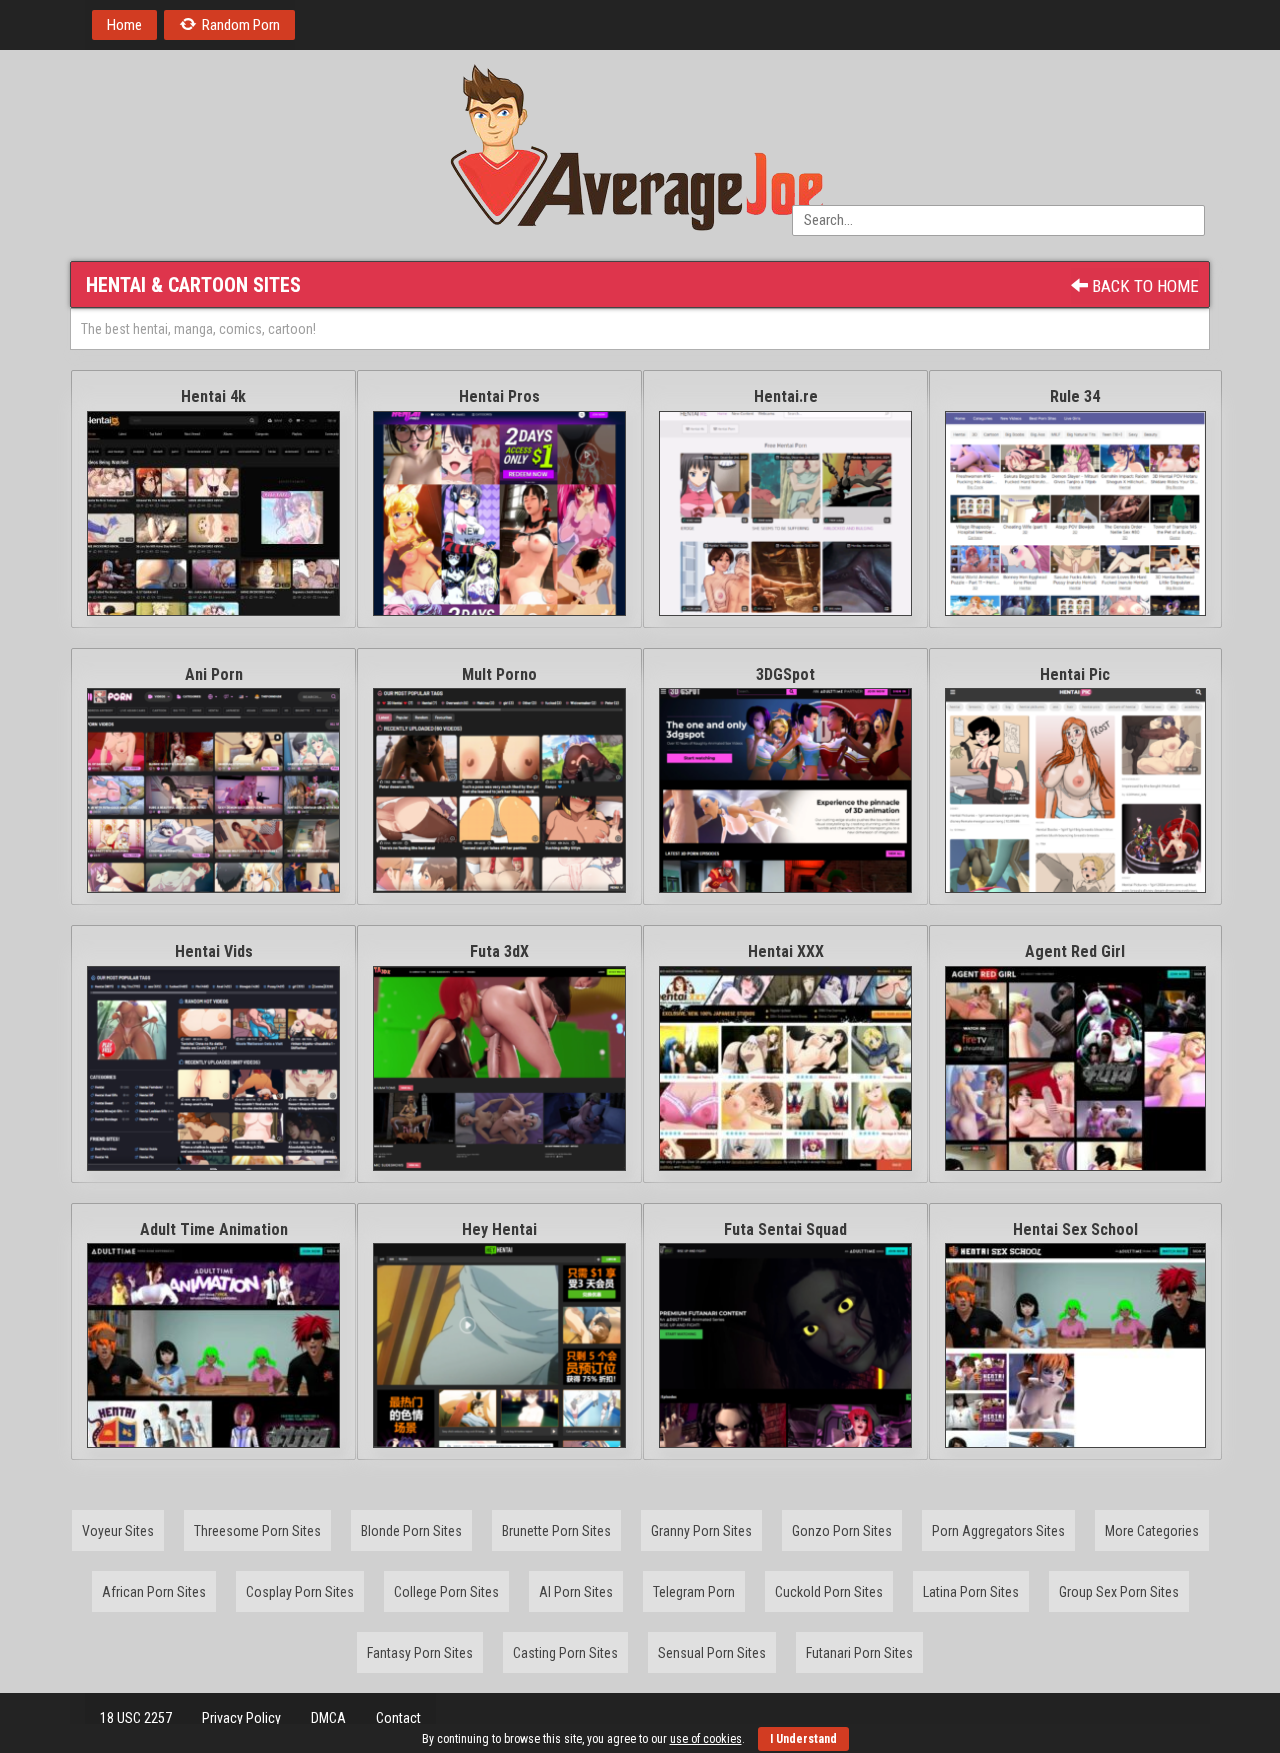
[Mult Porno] (499, 790)
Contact (398, 1718)
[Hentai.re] (785, 513)
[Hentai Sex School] (1075, 1345)
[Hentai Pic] (1075, 790)
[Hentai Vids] (213, 1068)
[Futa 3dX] (499, 1068)
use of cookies (706, 1739)
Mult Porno (499, 674)
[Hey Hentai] (499, 1345)
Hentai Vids (214, 951)
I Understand (803, 1739)
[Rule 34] (1075, 513)
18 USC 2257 (136, 1718)
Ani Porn (214, 674)
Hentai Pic (1075, 674)
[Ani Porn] (213, 790)
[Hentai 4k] (213, 513)
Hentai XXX (786, 951)
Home (124, 25)
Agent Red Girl (1075, 951)
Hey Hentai (499, 1229)
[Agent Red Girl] (1075, 1068)
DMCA (328, 1718)
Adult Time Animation (214, 1229)
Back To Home (1143, 286)
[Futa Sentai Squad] (785, 1345)
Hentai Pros (499, 396)
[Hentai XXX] (785, 1068)
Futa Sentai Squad (785, 1229)
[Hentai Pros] (499, 513)
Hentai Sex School (1075, 1229)
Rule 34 (1075, 396)
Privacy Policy (241, 1718)
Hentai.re (786, 396)
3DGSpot (785, 674)
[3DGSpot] (785, 790)
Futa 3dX (499, 951)
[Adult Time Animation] (213, 1345)
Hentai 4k (213, 396)
